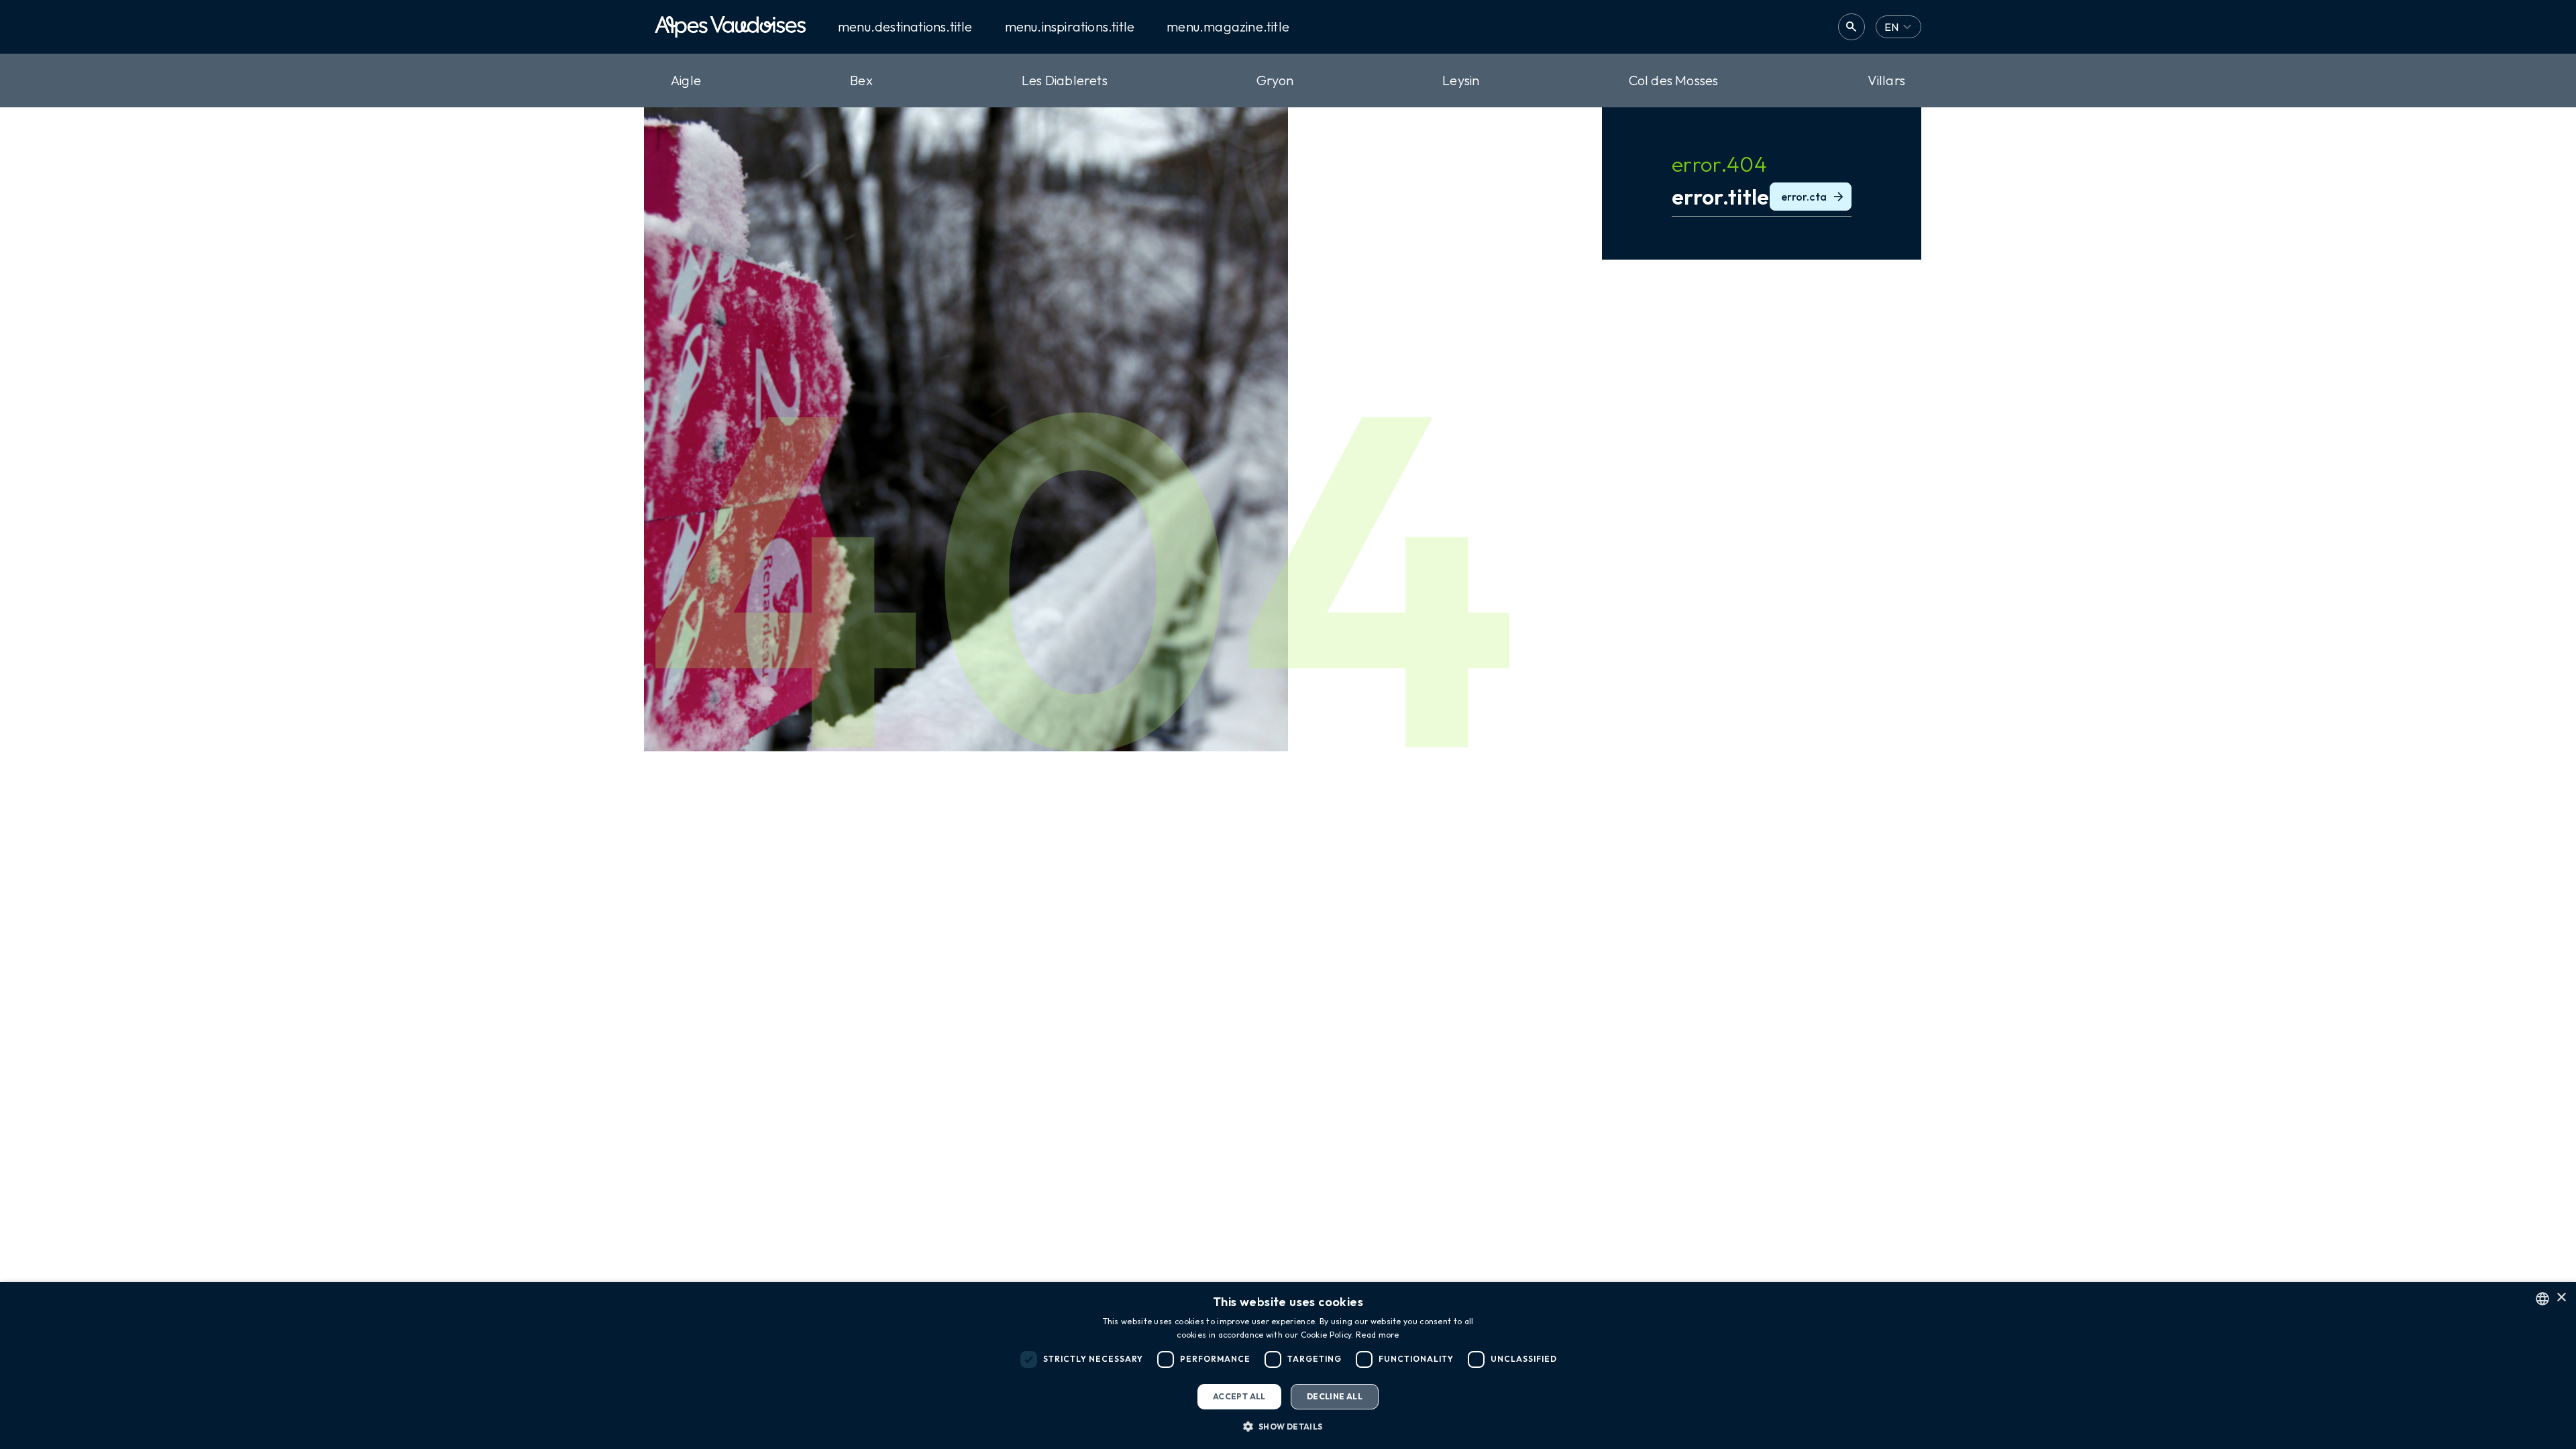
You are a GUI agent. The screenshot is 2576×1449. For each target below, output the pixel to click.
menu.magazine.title (1228, 27)
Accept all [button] (1239, 1396)
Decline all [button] (1335, 1396)
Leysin (1461, 80)
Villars (1886, 80)
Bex (861, 80)
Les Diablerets (1065, 80)
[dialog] (1288, 1365)
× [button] (2561, 1298)
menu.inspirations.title (1070, 27)
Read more (1378, 1335)
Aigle (686, 80)
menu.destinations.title (905, 27)
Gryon (1275, 80)
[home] (730, 27)
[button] (1288, 1426)
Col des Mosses (1674, 80)
